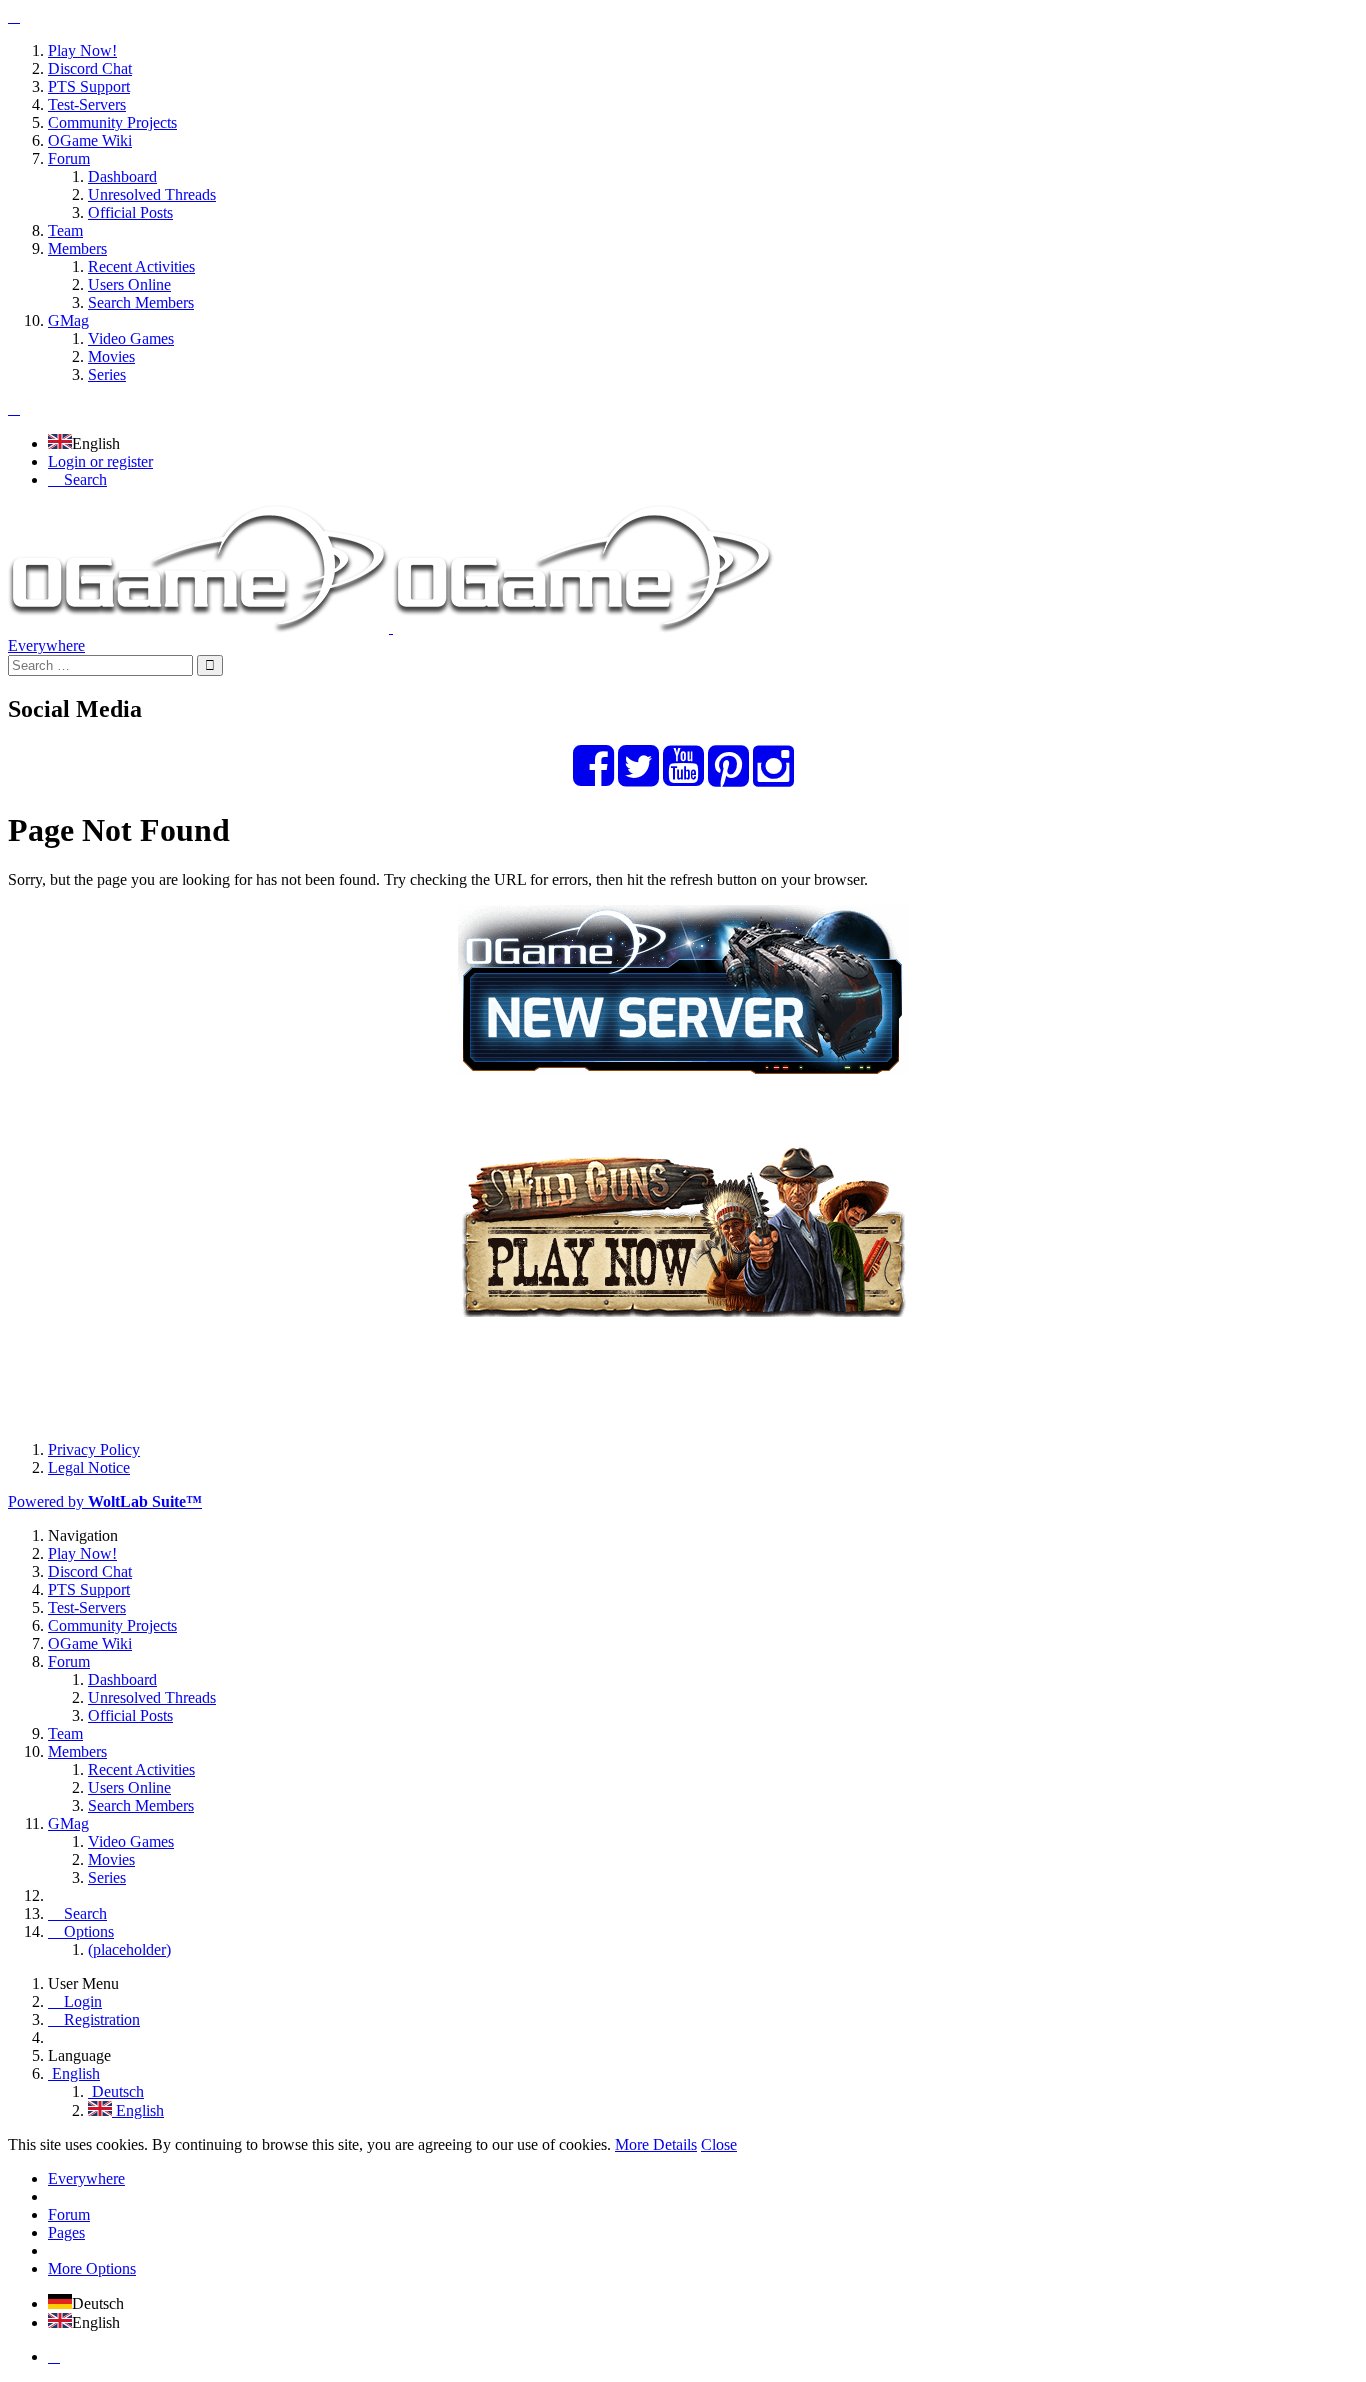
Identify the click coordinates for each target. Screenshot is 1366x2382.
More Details (656, 2144)
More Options (92, 2268)
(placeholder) (129, 1949)
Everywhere (46, 645)
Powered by (105, 1501)
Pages (66, 2232)
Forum (69, 2214)
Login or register (100, 461)
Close (719, 2144)
